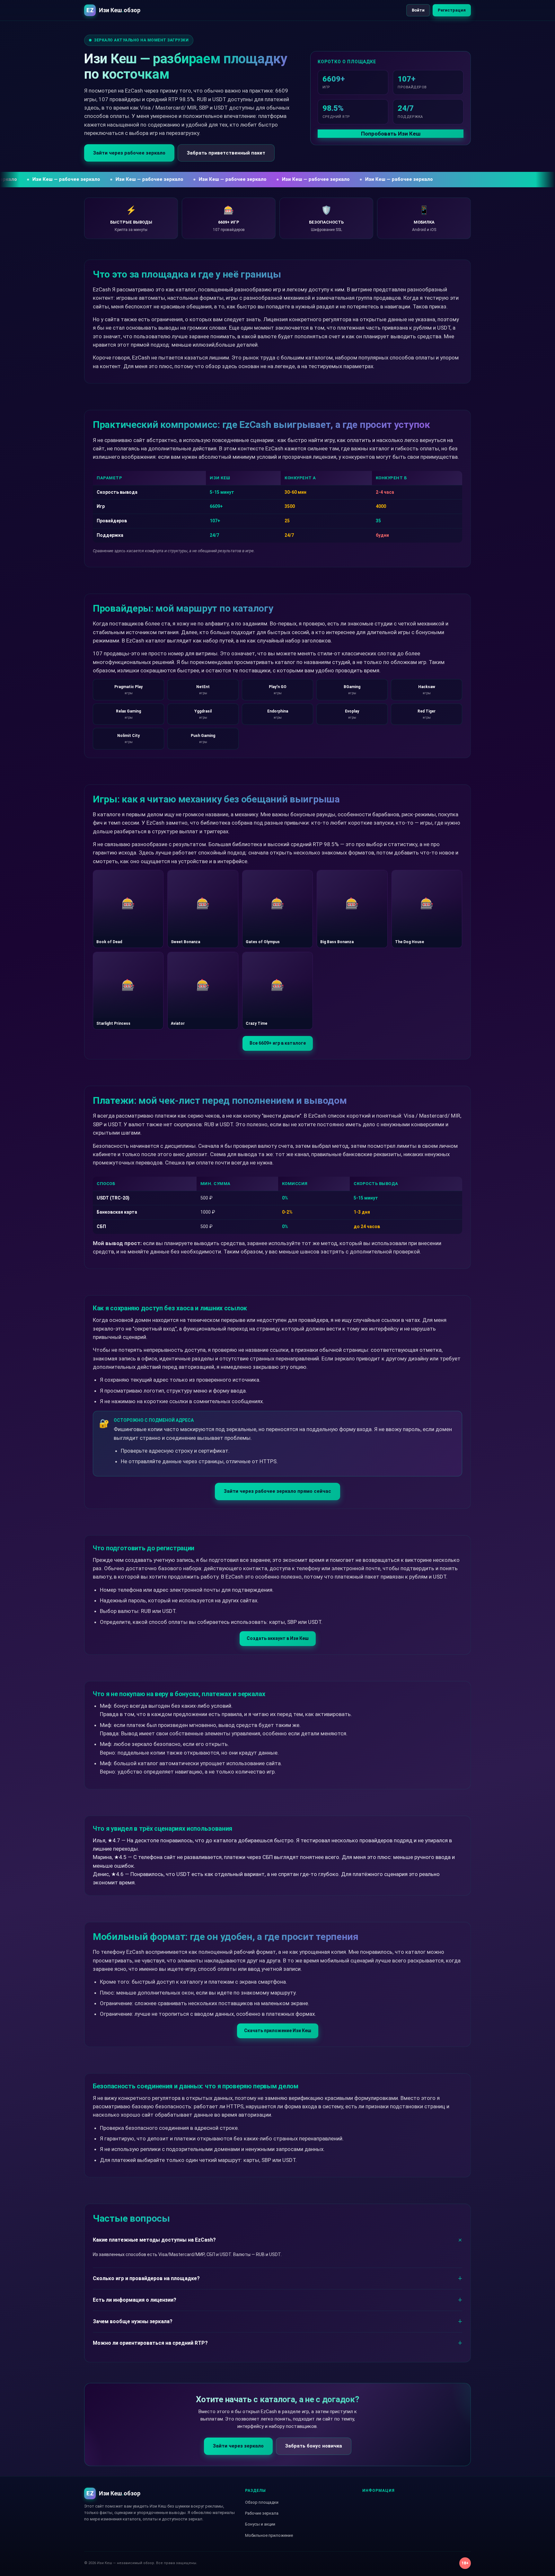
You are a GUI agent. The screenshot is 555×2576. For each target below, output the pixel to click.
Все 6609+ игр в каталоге (278, 1043)
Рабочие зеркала (262, 2513)
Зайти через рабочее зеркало (129, 153)
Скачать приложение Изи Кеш (278, 2031)
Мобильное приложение (269, 2535)
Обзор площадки (262, 2502)
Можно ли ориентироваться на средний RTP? (150, 2343)
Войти (418, 10)
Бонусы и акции (260, 2524)
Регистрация (452, 10)
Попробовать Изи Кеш (391, 134)
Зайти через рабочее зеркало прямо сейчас (277, 1491)
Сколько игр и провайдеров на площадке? (146, 2278)
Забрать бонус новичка (314, 2446)
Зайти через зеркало (238, 2446)
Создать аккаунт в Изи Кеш (278, 1638)
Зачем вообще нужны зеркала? (133, 2321)
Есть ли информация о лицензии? (135, 2300)
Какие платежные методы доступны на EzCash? (154, 2240)
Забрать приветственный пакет (226, 153)
